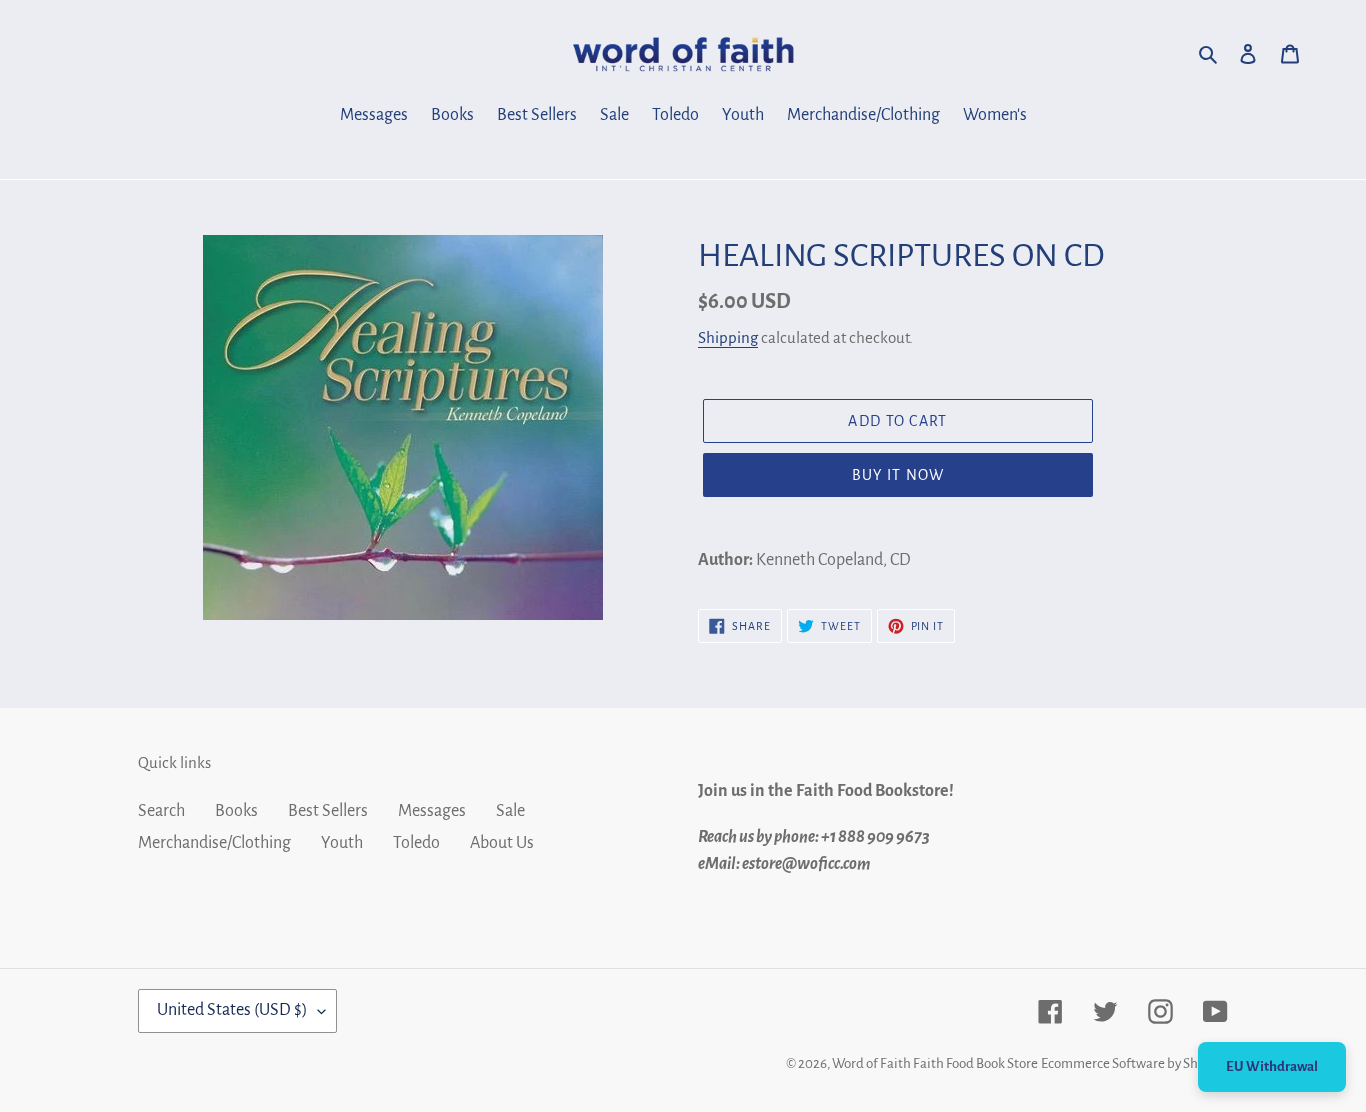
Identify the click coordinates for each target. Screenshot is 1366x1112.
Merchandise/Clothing (214, 843)
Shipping (728, 337)
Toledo (416, 843)
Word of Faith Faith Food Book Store (935, 1063)
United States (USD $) (232, 1010)
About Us (502, 843)
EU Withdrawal (1272, 1066)
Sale (510, 811)
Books (236, 811)
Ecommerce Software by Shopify (1134, 1063)
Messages (432, 811)
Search (161, 811)
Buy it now (898, 475)
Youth (342, 843)
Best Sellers (328, 811)
